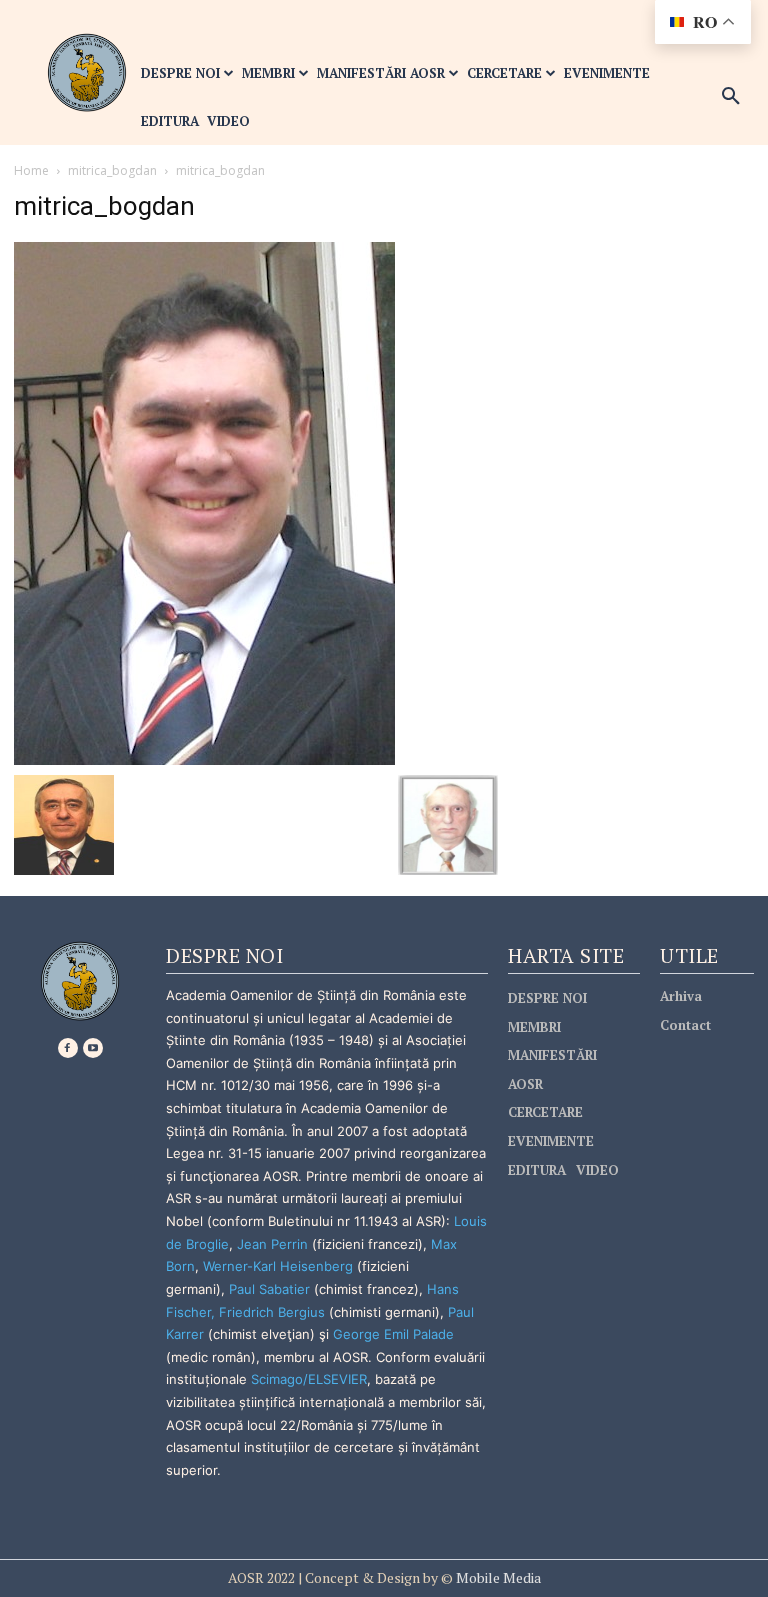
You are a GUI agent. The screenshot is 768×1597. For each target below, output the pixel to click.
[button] (731, 97)
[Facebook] (68, 1048)
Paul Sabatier (269, 1289)
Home (31, 170)
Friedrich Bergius (272, 1312)
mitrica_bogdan (112, 170)
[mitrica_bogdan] (204, 501)
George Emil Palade (393, 1334)
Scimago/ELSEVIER (309, 1379)
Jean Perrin (274, 1244)
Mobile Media (497, 1577)
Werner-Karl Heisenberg (278, 1266)
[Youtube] (93, 1048)
